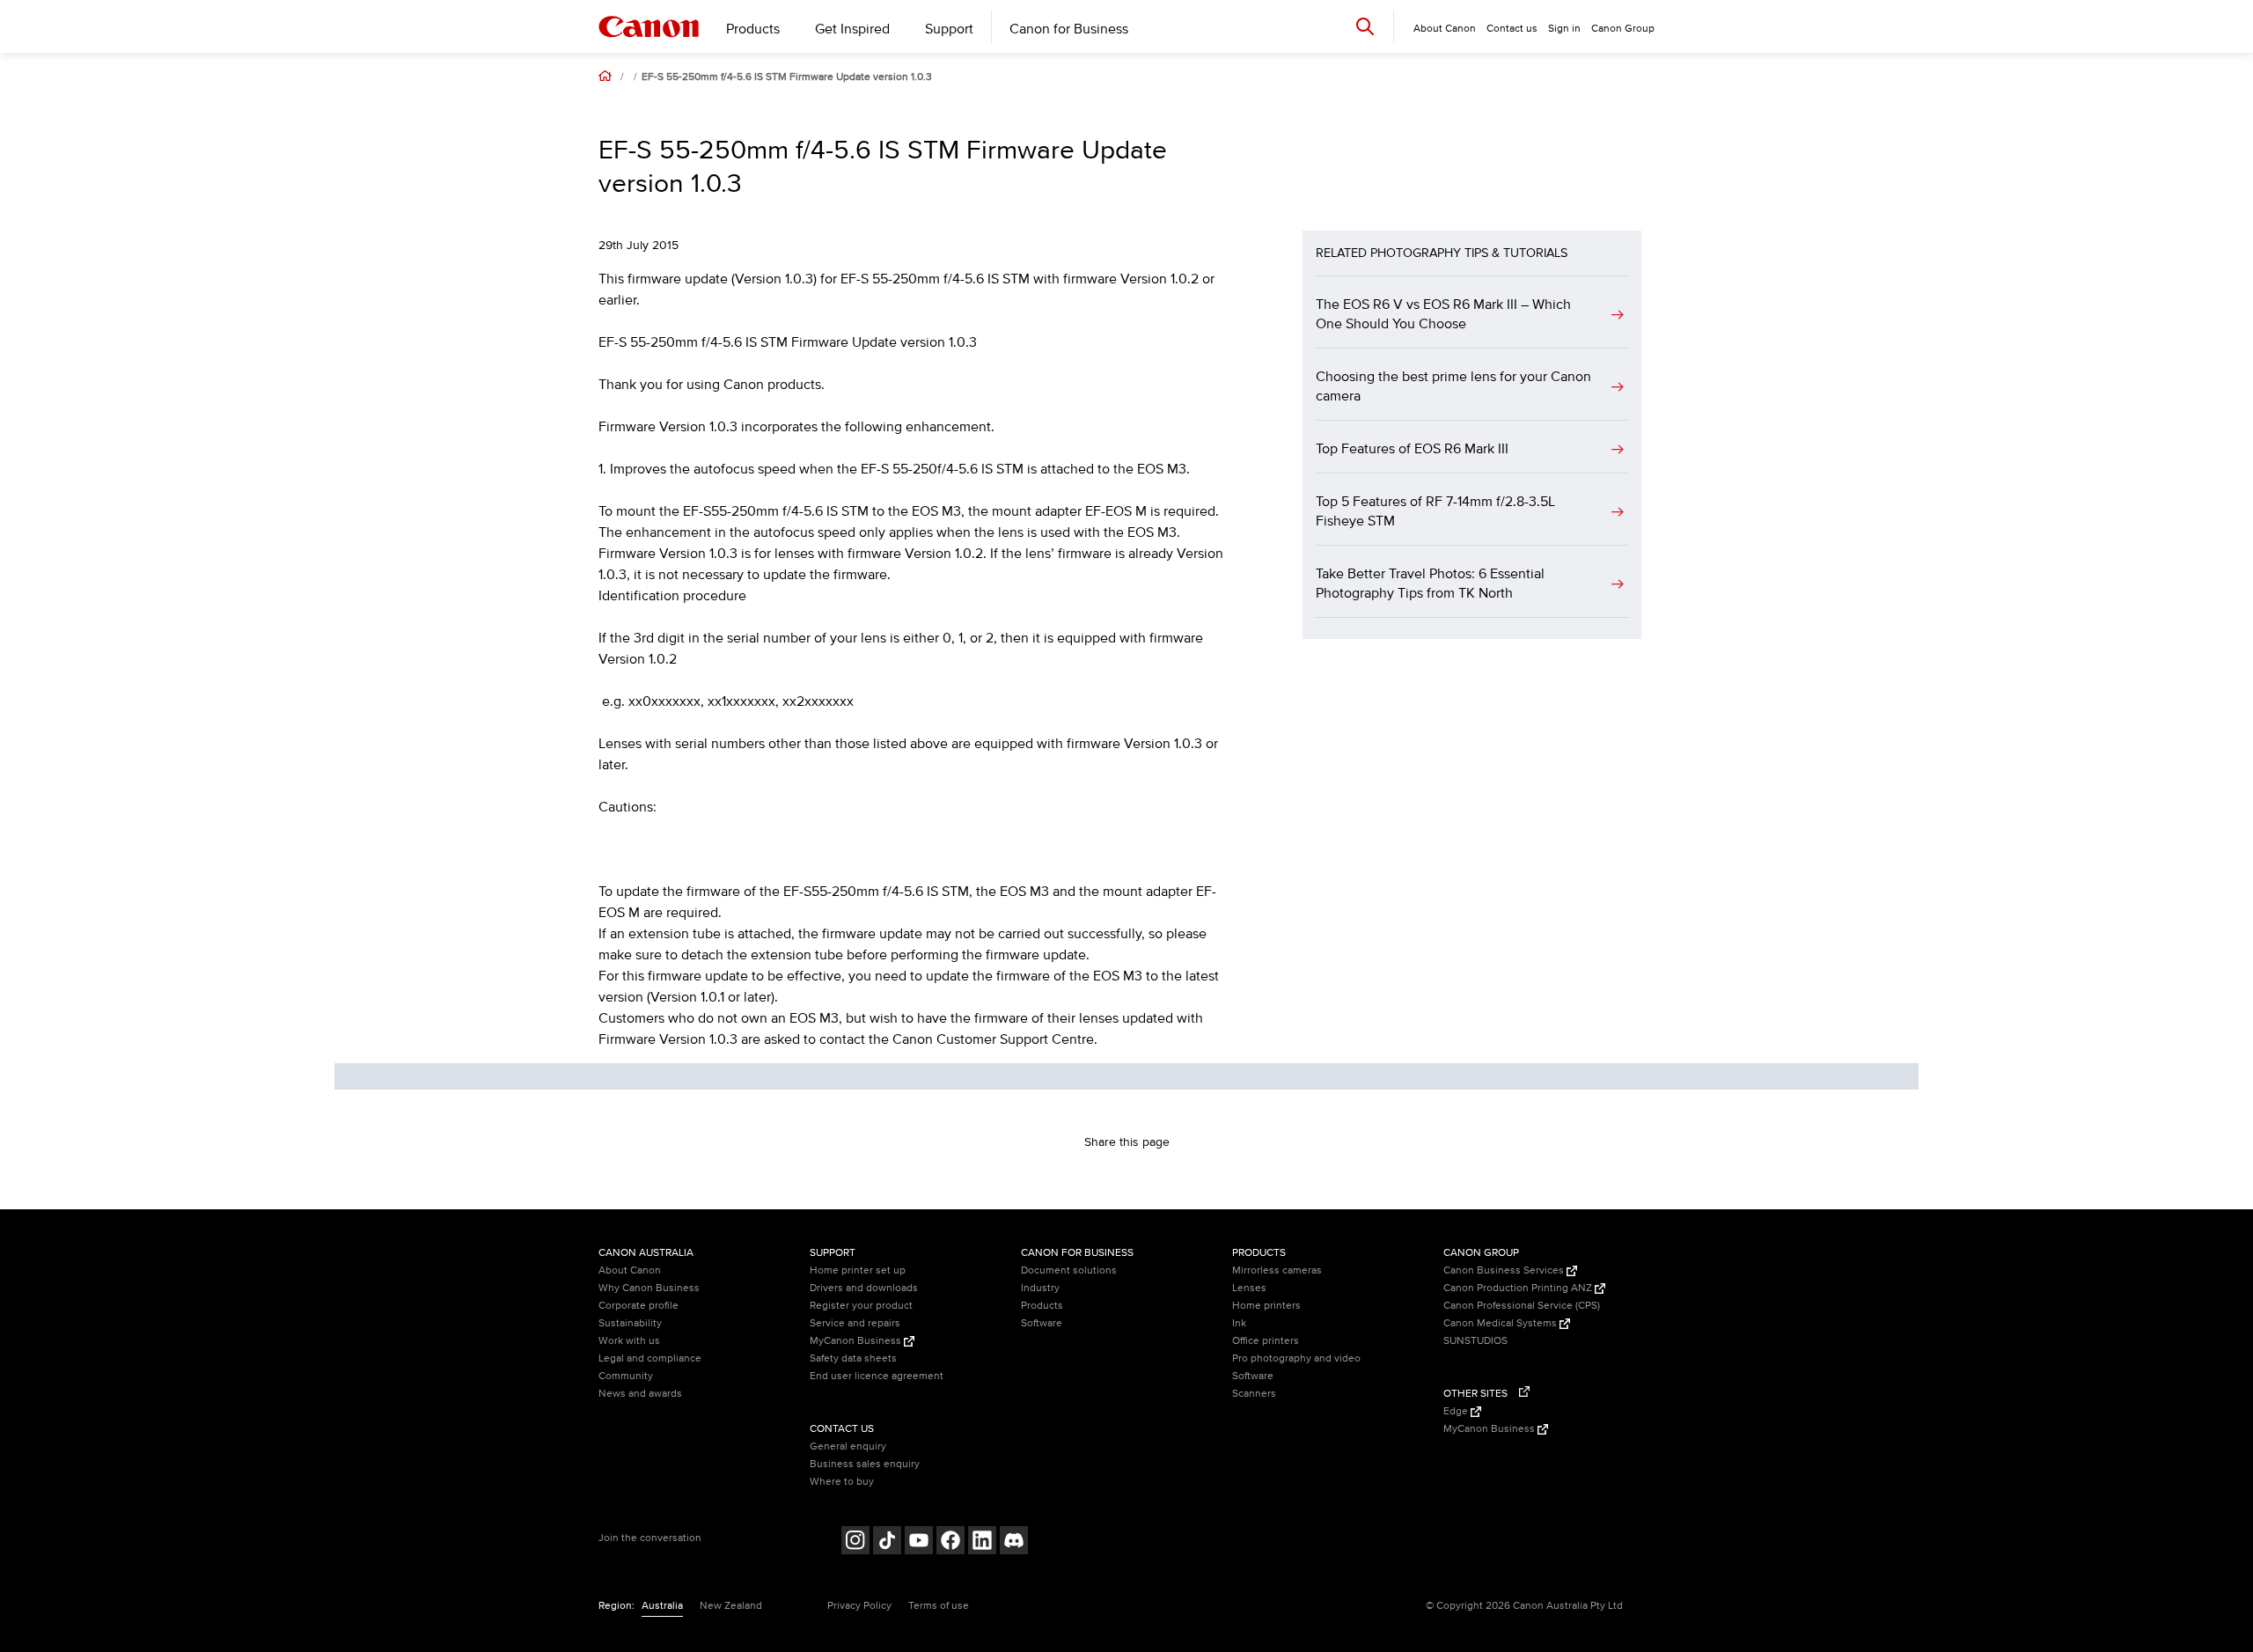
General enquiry (848, 1446)
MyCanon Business (857, 1341)
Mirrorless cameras (1277, 1270)
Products (753, 29)
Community (626, 1376)
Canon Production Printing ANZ (1519, 1288)
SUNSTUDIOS (1475, 1341)
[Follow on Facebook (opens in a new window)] (950, 1542)
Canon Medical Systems (1501, 1323)
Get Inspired (852, 29)
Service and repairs (855, 1323)
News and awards (640, 1394)
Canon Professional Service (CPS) (1522, 1306)
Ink (1239, 1323)
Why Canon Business (649, 1288)
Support (949, 29)
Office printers (1266, 1341)
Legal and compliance (650, 1358)
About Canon (630, 1270)
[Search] (1365, 26)
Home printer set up (858, 1270)
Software (1042, 1323)
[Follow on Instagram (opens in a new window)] (855, 1542)
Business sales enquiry (865, 1464)
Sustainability (630, 1323)
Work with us (629, 1341)
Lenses (1249, 1288)
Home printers (1266, 1306)
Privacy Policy (859, 1606)
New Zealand (731, 1606)
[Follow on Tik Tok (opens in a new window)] (887, 1542)
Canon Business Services (1505, 1270)
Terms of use (939, 1606)
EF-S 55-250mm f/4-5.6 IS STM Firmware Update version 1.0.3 (787, 77)
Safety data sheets (853, 1358)
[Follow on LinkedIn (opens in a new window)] (982, 1542)
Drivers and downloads (864, 1288)
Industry (1040, 1288)
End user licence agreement (877, 1376)
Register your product (861, 1306)
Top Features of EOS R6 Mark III (1412, 449)
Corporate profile (638, 1306)
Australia (662, 1606)
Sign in (1564, 29)
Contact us (1512, 29)
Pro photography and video (1296, 1358)
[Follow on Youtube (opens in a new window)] (919, 1542)
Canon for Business (1069, 29)
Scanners (1254, 1394)
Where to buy (842, 1482)
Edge (1457, 1411)
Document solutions (1069, 1270)
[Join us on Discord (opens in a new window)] (1014, 1542)
